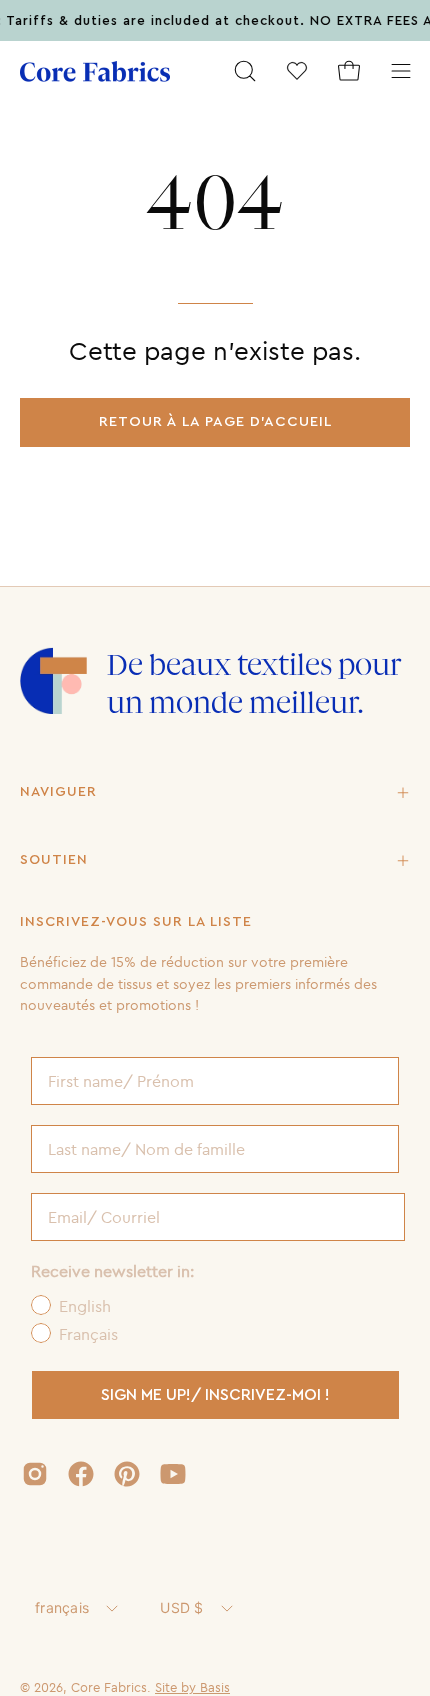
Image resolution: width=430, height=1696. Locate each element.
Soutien (54, 860)
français (62, 1607)
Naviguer (58, 792)
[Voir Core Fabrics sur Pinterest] (127, 1474)
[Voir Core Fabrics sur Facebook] (81, 1474)
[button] (245, 71)
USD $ (181, 1607)
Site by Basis (192, 1687)
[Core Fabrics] (95, 71)
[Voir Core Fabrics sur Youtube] (173, 1474)
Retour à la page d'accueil (215, 421)
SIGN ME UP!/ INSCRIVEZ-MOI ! (215, 1395)
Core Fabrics (109, 1687)
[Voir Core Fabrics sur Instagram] (35, 1474)
